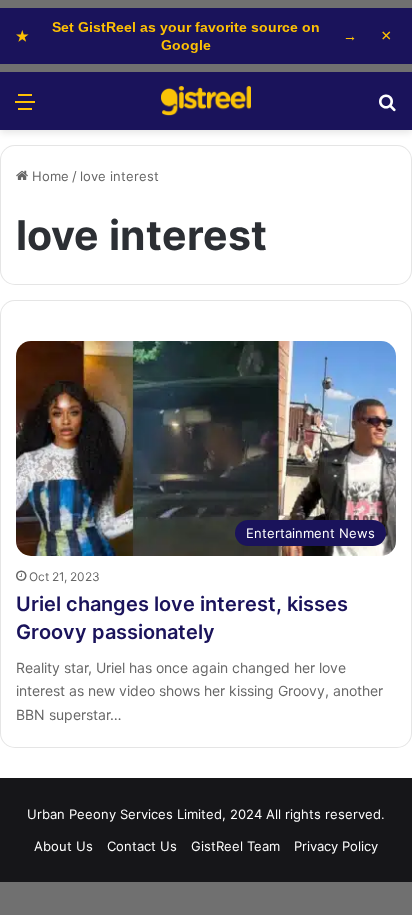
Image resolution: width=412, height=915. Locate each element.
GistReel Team (235, 846)
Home (48, 176)
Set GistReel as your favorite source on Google (186, 36)
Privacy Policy (336, 846)
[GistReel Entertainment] (206, 101)
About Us (63, 846)
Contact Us (142, 846)
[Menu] (25, 108)
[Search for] (387, 108)
